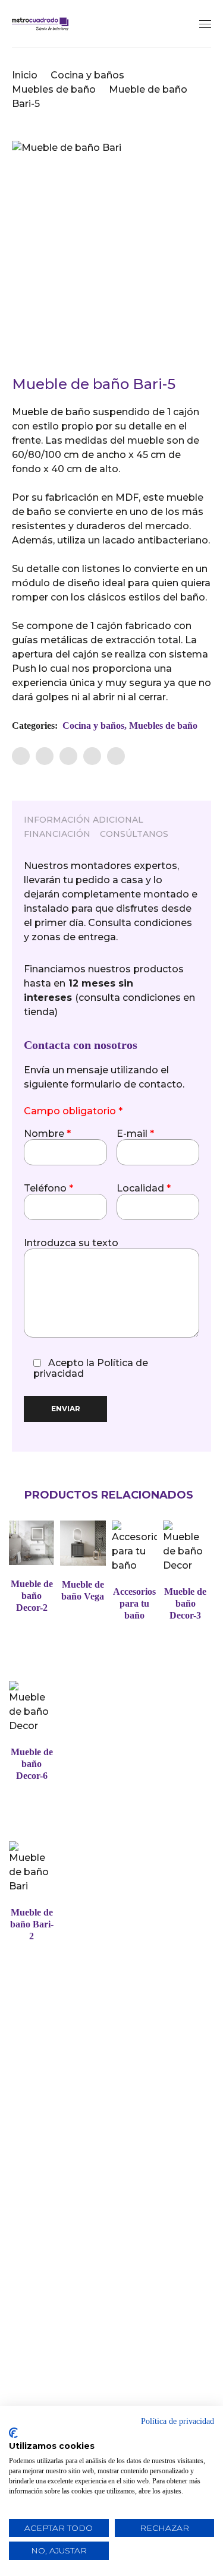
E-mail (135, 1134)
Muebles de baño (54, 89)
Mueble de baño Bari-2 (32, 1924)
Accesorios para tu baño (134, 1603)
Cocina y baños (87, 75)
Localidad (144, 1189)
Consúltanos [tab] (134, 834)
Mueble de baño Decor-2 (32, 1596)
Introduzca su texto (71, 1243)
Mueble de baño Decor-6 (32, 1764)
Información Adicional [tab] (84, 820)
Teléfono (48, 1189)
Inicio (25, 75)
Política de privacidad (178, 2421)
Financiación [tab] (57, 834)
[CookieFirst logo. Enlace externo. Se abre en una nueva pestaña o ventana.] (13, 2433)
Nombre (47, 1134)
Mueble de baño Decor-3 (185, 1603)
